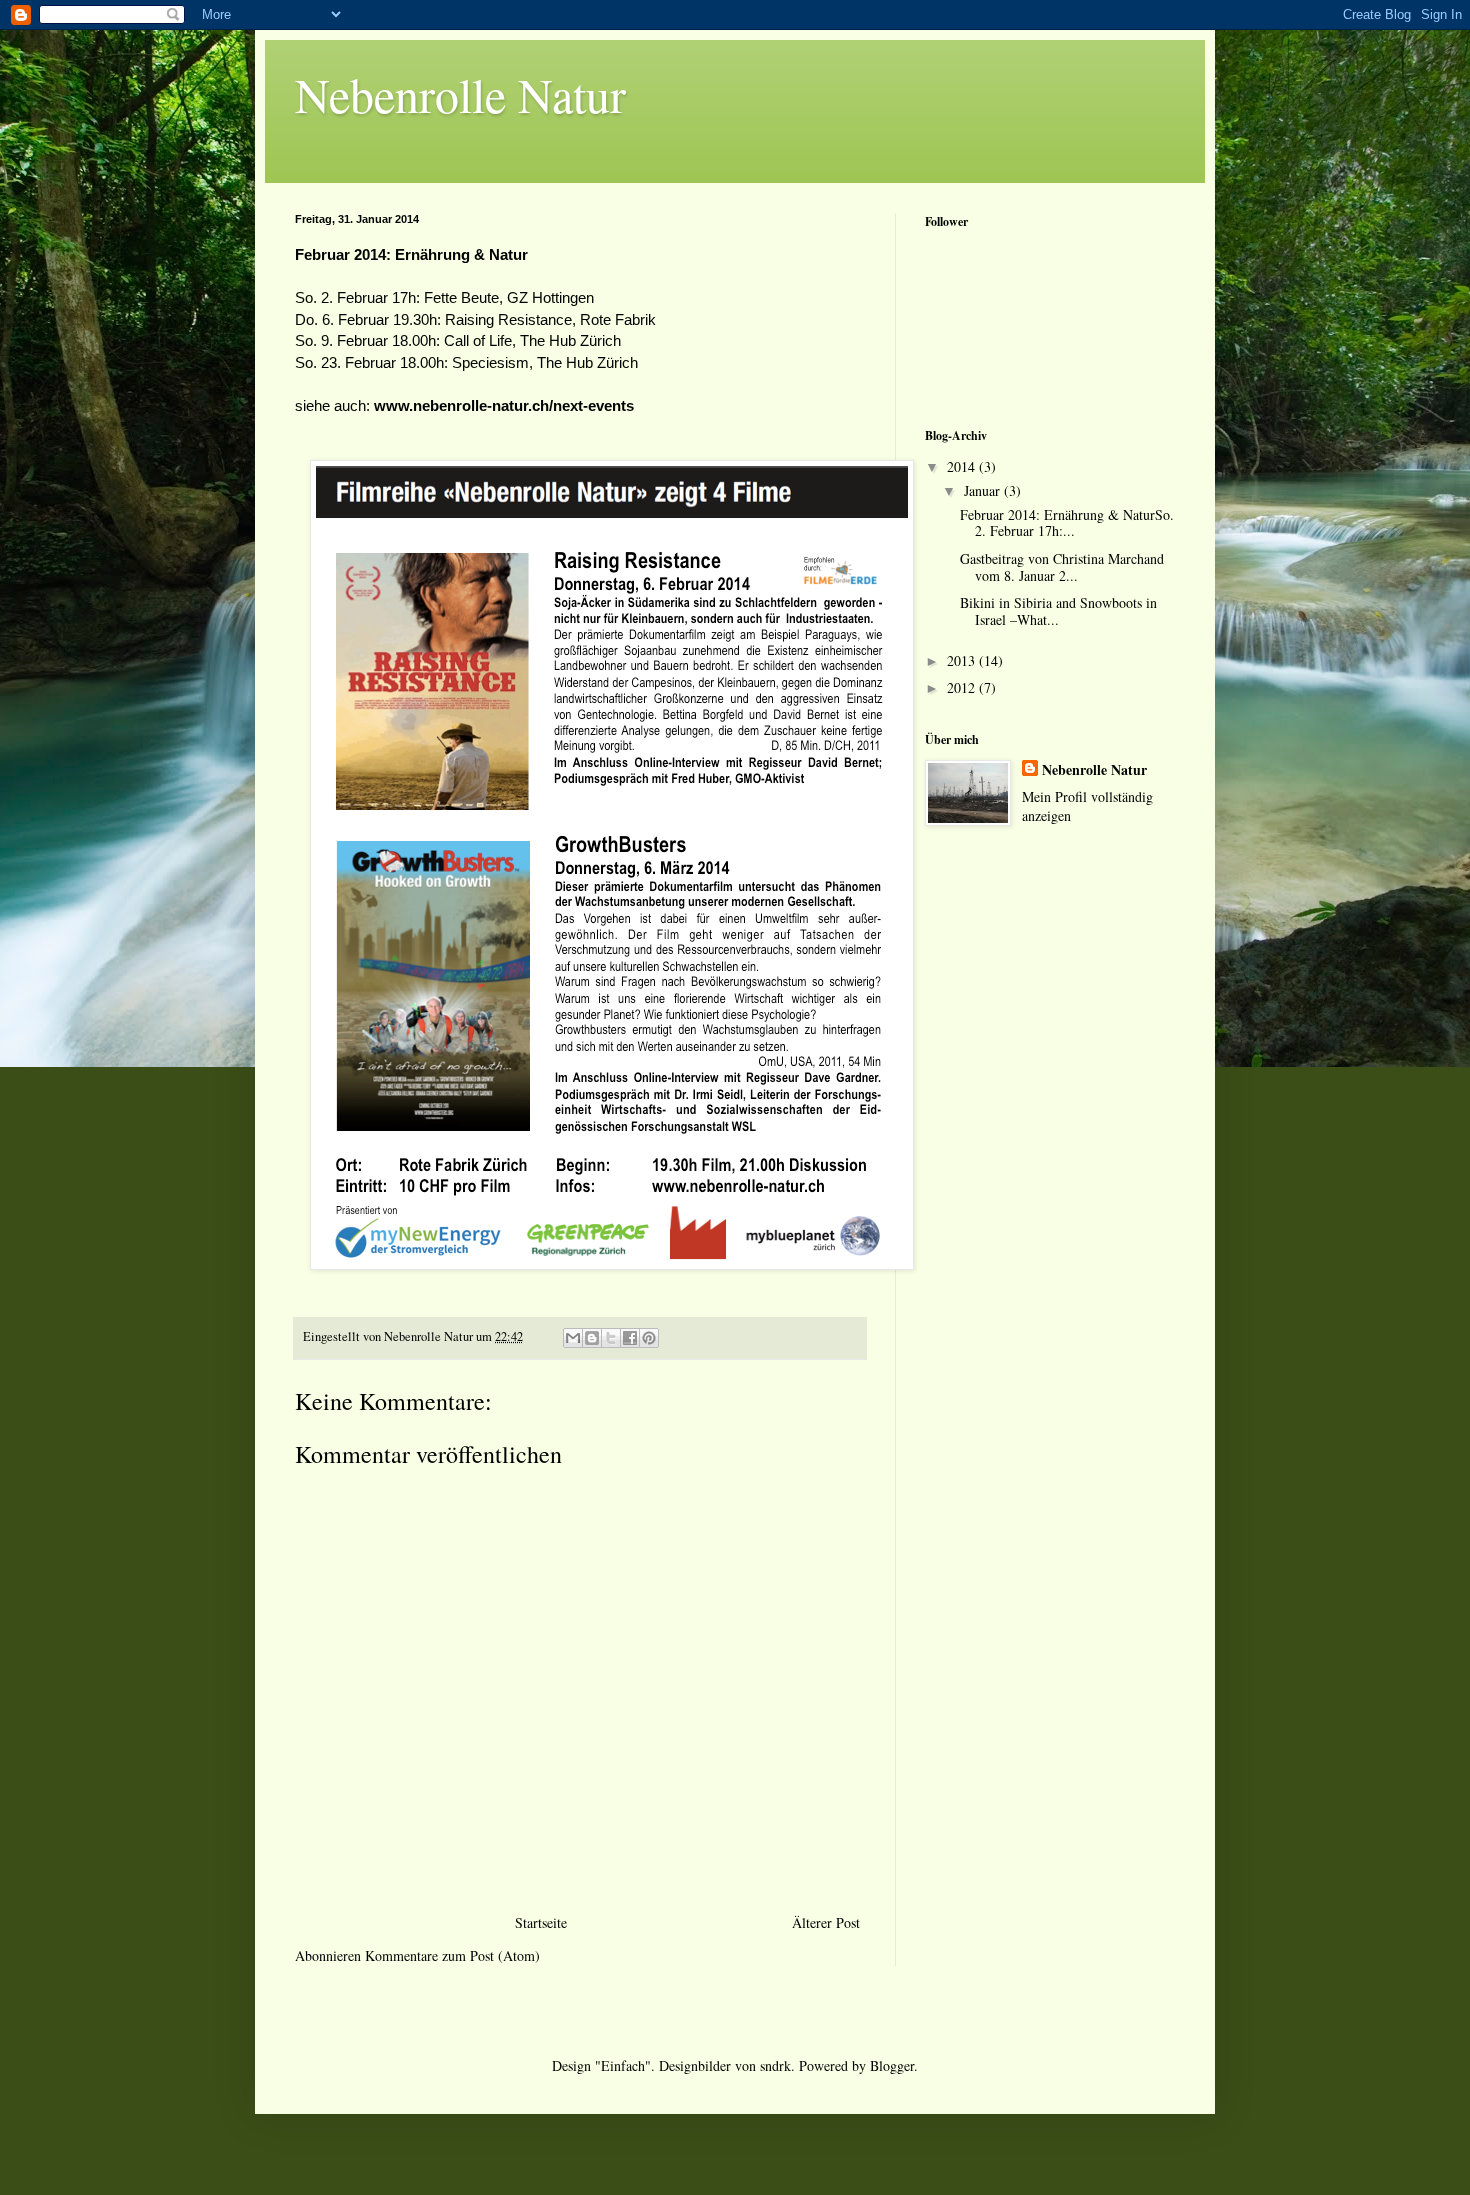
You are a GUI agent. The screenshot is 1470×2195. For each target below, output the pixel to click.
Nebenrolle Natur (460, 94)
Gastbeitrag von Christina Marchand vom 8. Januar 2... (1062, 567)
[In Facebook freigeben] (630, 1338)
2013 (963, 660)
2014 (963, 466)
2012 (963, 687)
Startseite (541, 1922)
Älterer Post (826, 1922)
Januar (984, 490)
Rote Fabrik (618, 319)
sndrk (775, 2065)
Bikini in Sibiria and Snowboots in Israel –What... (1058, 611)
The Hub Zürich (570, 340)
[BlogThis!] (592, 1338)
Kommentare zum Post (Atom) (452, 1955)
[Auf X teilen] (611, 1338)
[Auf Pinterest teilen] (649, 1338)
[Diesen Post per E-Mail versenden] (573, 1338)
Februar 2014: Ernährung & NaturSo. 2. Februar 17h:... (1067, 523)
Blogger (892, 2065)
